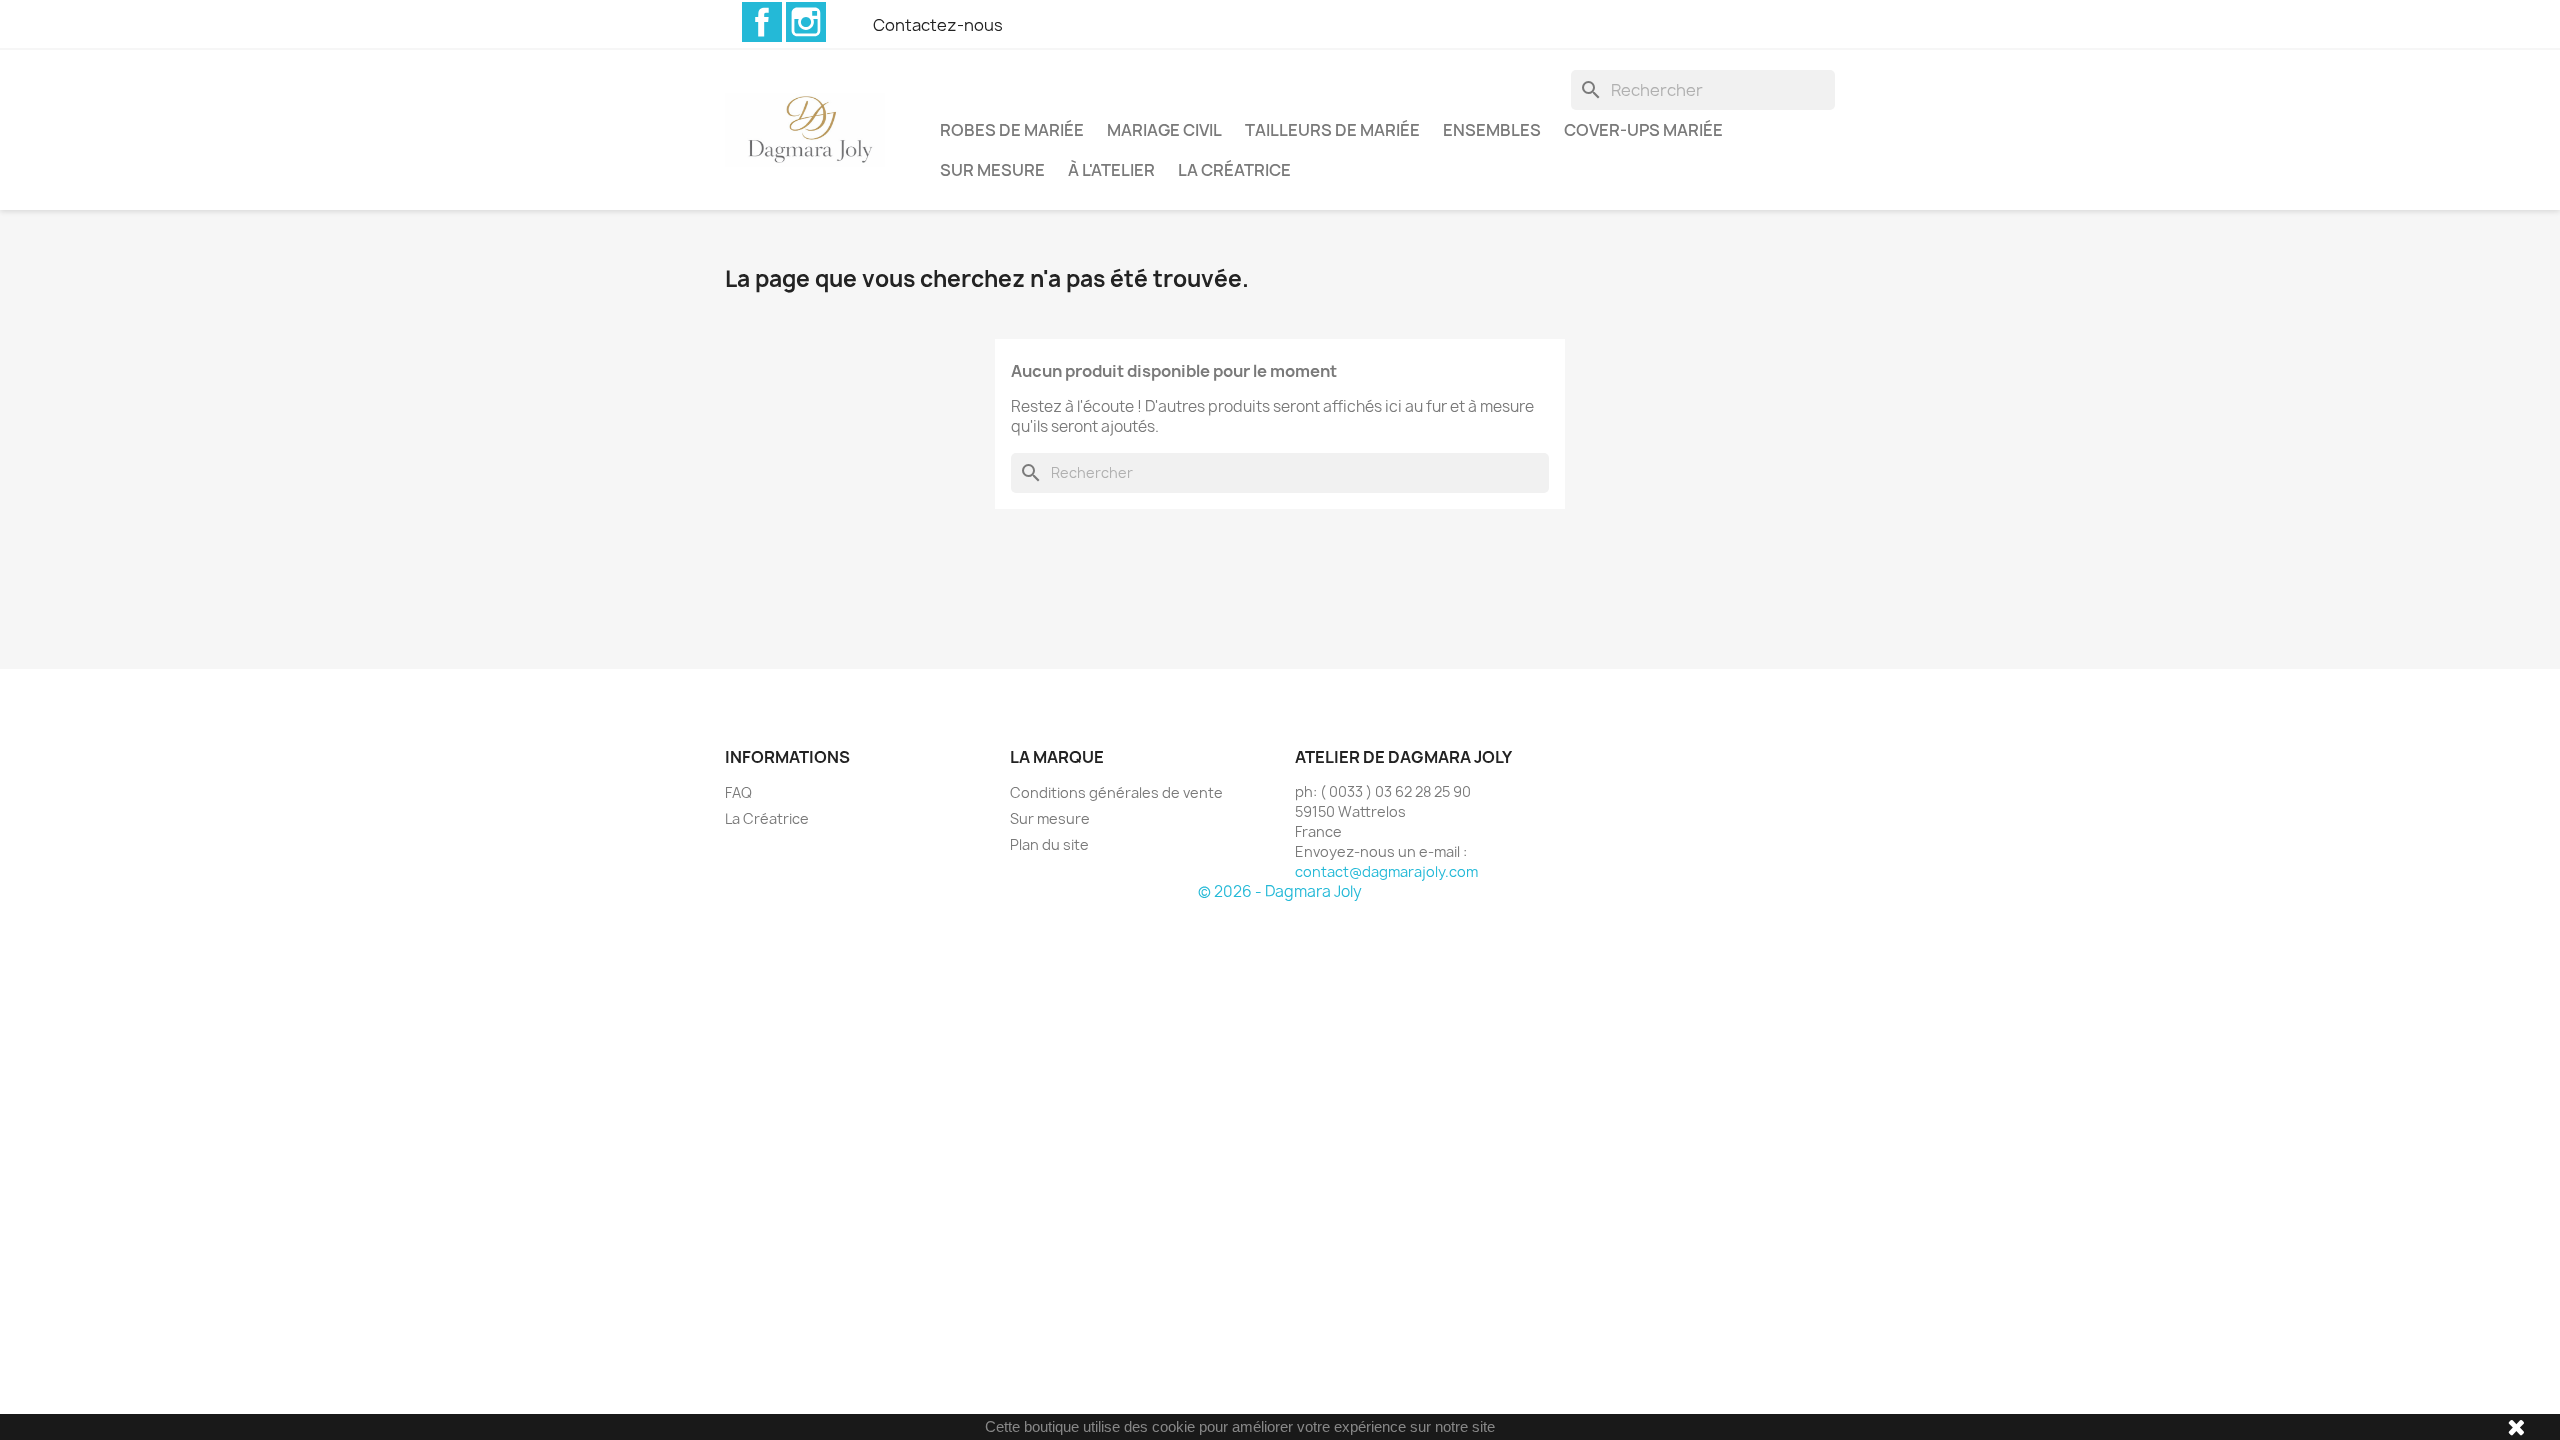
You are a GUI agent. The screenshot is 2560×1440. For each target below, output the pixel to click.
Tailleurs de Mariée (1332, 130)
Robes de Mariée (1012, 130)
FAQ (738, 792)
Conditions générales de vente (1116, 792)
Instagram (806, 22)
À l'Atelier (1111, 170)
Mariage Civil (1164, 130)
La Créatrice (1234, 170)
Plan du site (1049, 844)
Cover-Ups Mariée (1643, 130)
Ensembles (1492, 130)
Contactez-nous (938, 25)
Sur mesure (992, 170)
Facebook (762, 22)
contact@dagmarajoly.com (1386, 871)
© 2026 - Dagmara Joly (1280, 891)
